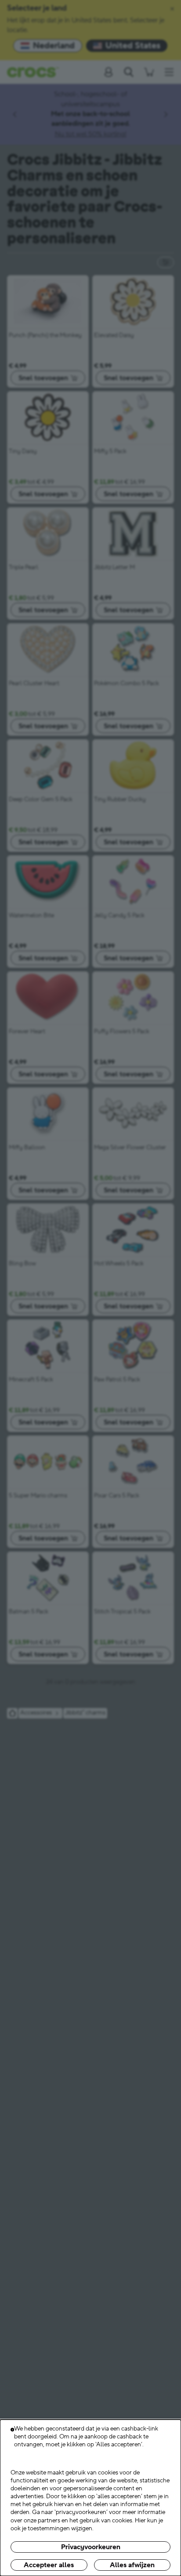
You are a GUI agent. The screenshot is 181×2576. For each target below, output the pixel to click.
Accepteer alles (49, 2565)
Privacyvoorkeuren (91, 2547)
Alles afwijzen (132, 2565)
